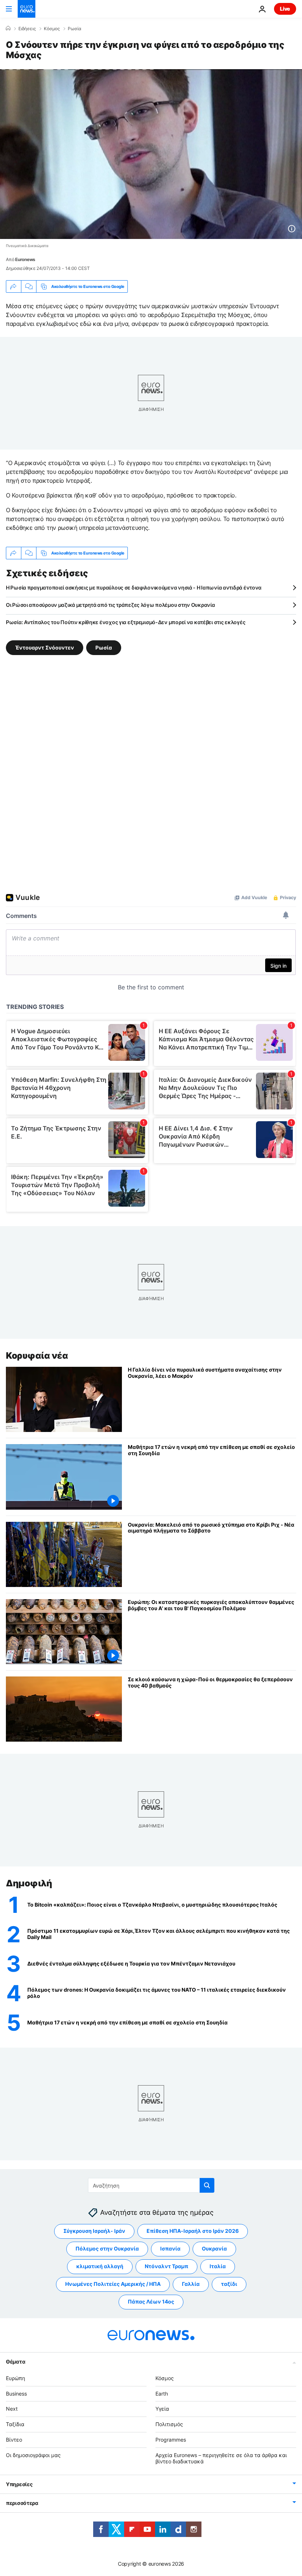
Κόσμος (52, 29)
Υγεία (162, 2409)
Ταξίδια (15, 2424)
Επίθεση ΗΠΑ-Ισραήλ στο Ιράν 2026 (193, 2231)
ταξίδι (229, 2284)
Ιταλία (218, 2266)
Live (285, 9)
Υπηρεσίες (19, 2484)
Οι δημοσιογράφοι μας (33, 2455)
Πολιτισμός (169, 2424)
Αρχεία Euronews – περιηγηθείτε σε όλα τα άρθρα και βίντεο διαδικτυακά (221, 2458)
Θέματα (15, 2361)
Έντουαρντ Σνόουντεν (45, 647)
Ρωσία (75, 29)
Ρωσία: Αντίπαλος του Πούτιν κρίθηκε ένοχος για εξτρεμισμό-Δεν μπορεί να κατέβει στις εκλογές (126, 622)
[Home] (8, 28)
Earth (162, 2393)
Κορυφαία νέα (37, 1356)
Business (16, 2393)
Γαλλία (191, 2284)
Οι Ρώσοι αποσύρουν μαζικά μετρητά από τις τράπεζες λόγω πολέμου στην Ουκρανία (110, 605)
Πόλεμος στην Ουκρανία (107, 2248)
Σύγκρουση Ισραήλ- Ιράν (94, 2231)
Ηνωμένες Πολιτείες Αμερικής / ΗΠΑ (113, 2284)
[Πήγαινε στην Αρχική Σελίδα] (27, 9)
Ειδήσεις (27, 29)
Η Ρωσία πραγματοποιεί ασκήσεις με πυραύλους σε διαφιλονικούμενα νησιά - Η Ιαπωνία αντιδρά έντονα (134, 587)
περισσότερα (22, 2503)
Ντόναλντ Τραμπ (166, 2266)
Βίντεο (14, 2440)
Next (12, 2409)
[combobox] (151, 2185)
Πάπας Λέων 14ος (151, 2301)
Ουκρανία (214, 2248)
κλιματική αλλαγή (100, 2266)
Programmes (171, 2440)
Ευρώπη (15, 2378)
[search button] (207, 2185)
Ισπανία (170, 2248)
